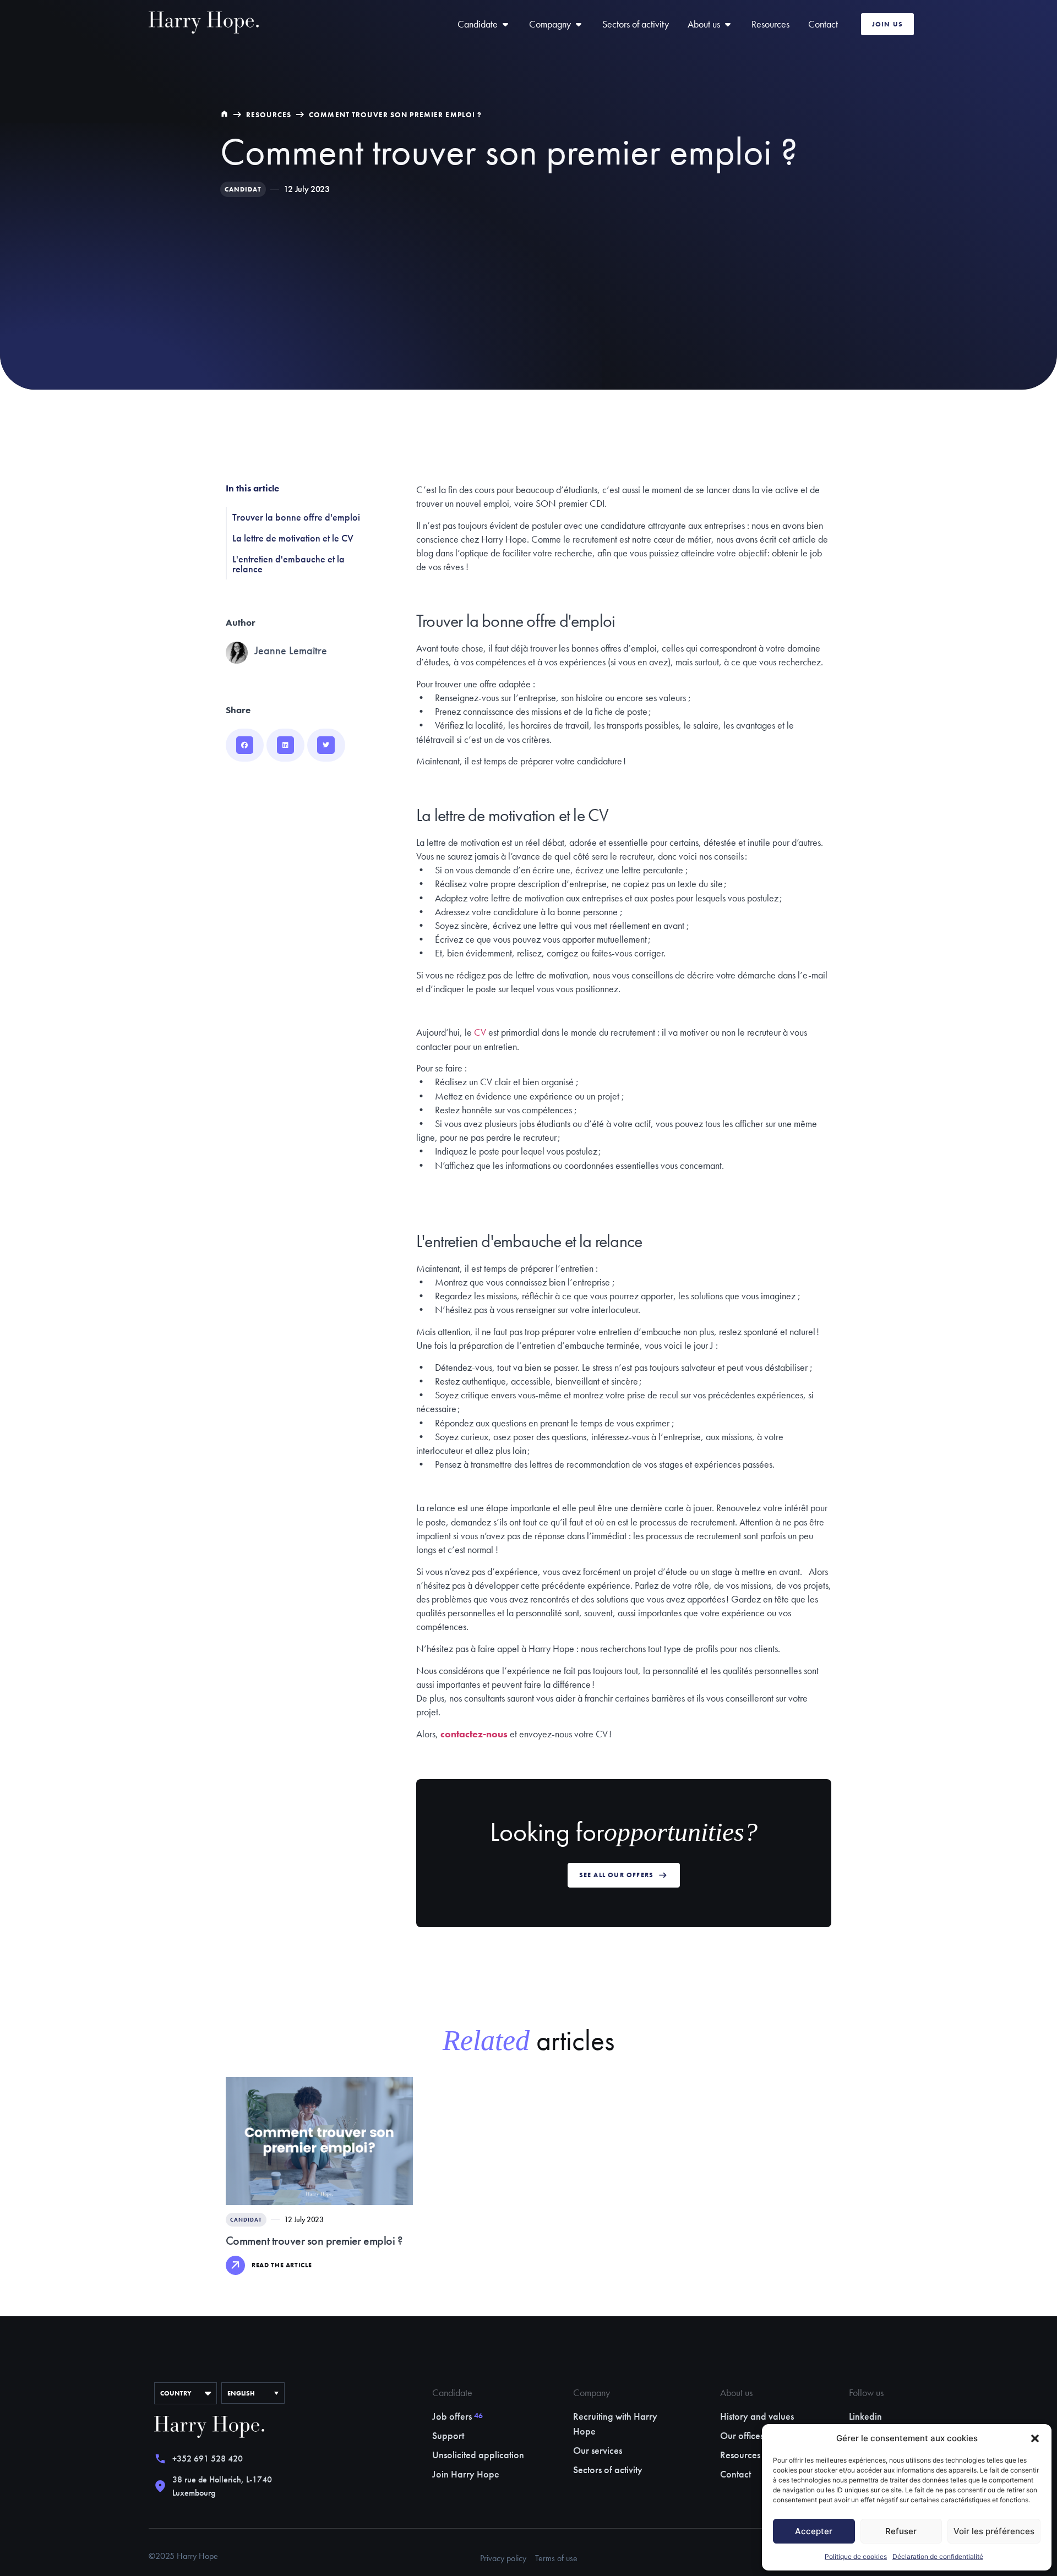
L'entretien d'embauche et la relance (288, 564)
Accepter (814, 2531)
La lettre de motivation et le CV (293, 538)
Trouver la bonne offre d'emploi (296, 517)
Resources (269, 115)
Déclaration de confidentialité (938, 2556)
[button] (1035, 2438)
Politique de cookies (856, 2556)
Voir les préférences (994, 2531)
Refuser (901, 2531)
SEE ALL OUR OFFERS (617, 1875)
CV (480, 1032)
